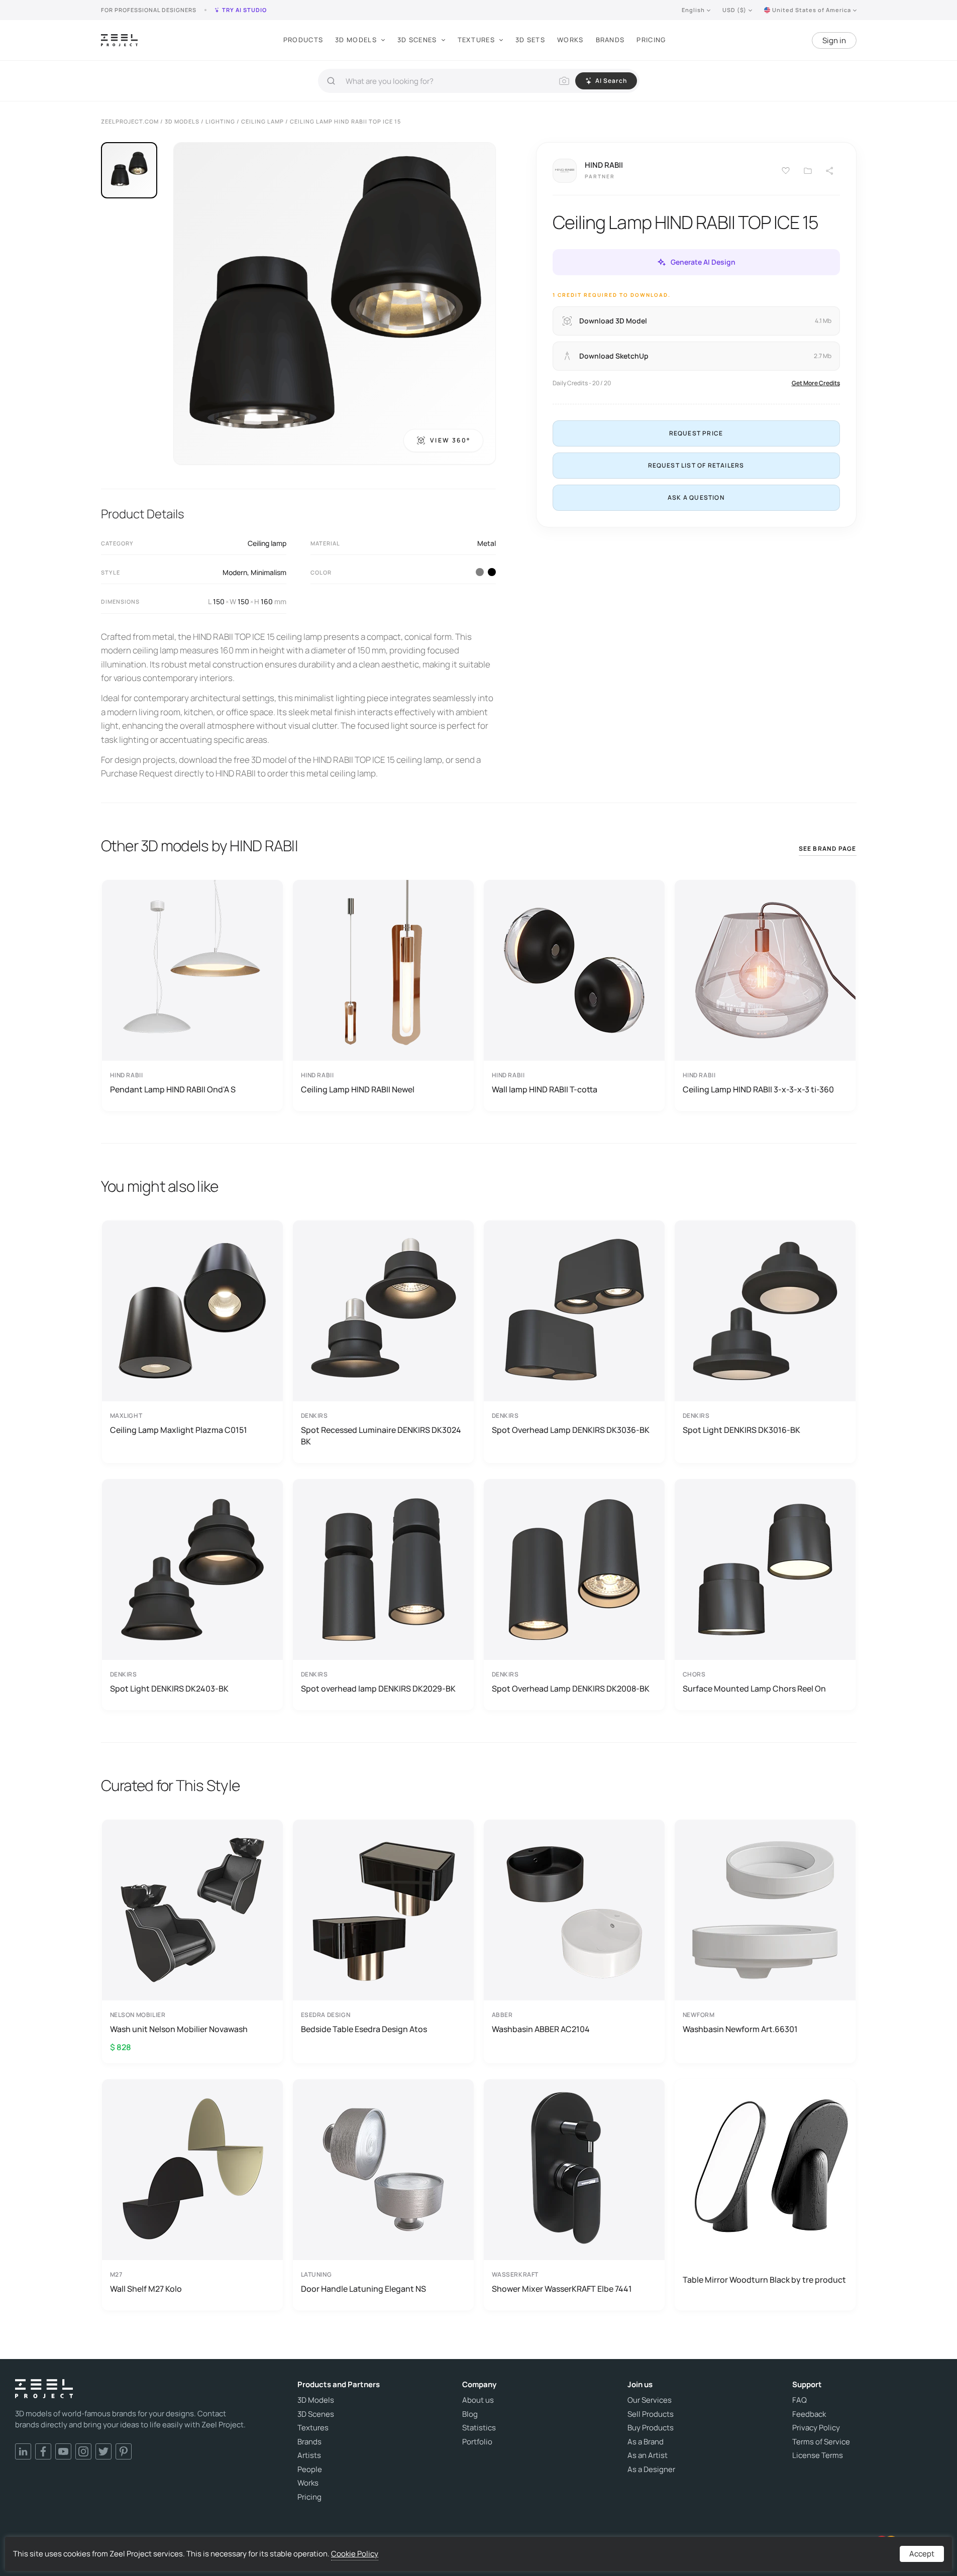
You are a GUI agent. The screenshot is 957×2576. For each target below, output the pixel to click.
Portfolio (477, 2442)
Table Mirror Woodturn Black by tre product (764, 2280)
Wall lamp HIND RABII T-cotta (545, 1089)
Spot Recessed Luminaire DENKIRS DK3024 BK (381, 1435)
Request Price (696, 433)
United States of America (812, 10)
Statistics (479, 2428)
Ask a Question (696, 497)
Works (570, 40)
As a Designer (651, 2470)
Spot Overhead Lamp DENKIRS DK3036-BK (571, 1430)
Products (303, 40)
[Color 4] (492, 572)
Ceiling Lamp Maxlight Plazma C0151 (179, 1430)
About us (478, 2400)
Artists (309, 2455)
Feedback (809, 2414)
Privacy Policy (816, 2428)
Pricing (651, 40)
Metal (487, 543)
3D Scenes (417, 40)
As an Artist (648, 2455)
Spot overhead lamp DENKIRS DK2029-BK (378, 1689)
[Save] (786, 171)
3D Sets (530, 40)
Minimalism (269, 572)
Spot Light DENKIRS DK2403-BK (169, 1689)
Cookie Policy (355, 2554)
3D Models (356, 40)
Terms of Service (821, 2442)
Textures (476, 40)
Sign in (834, 40)
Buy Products (651, 2428)
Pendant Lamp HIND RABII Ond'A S (173, 1089)
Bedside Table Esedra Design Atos (364, 2029)
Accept (922, 2554)
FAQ (800, 2400)
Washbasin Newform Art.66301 (740, 2029)
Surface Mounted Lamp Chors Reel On (754, 1689)
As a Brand (646, 2442)
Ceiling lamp (267, 543)
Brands (610, 40)
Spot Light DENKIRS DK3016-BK (741, 1430)
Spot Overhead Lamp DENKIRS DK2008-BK (571, 1689)
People (310, 2470)
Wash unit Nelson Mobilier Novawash (179, 2029)
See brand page (828, 849)
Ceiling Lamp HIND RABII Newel (358, 1089)
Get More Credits (816, 383)
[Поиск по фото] (564, 81)
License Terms (818, 2455)
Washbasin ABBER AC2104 (541, 2029)
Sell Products (651, 2414)
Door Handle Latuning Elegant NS (363, 2289)
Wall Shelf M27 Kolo (146, 2289)
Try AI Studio (244, 10)
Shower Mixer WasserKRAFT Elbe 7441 (562, 2289)
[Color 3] (480, 572)
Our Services (650, 2400)
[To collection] (808, 171)
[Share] (830, 171)
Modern (235, 572)
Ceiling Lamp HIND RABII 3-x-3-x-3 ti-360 (758, 1089)
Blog (470, 2414)
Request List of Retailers (696, 465)
